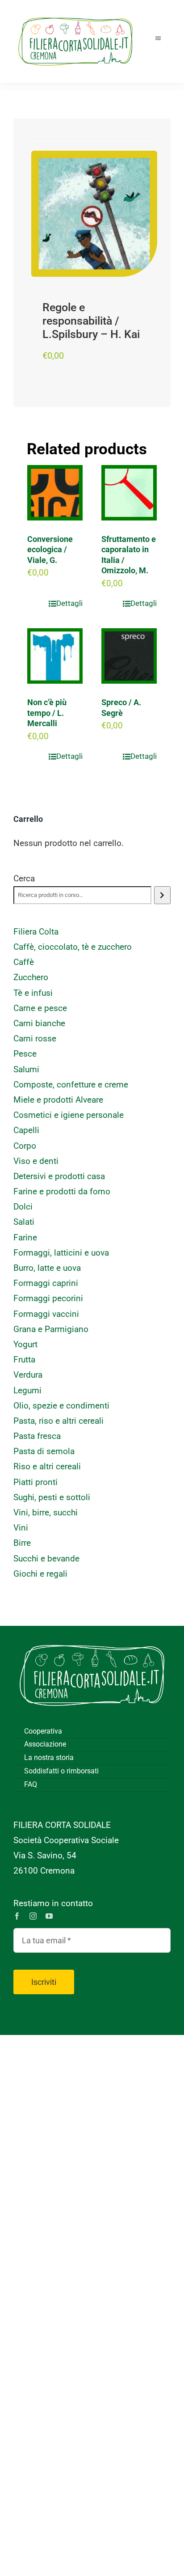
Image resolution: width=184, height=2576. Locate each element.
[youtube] (49, 1916)
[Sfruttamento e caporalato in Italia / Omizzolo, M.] (129, 493)
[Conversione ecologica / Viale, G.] (55, 493)
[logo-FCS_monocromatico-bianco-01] (92, 1639)
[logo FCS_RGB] (75, 14)
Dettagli (69, 603)
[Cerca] (162, 895)
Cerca (24, 878)
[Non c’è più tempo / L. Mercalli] (55, 656)
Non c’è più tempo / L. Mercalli (47, 713)
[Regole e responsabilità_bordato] (94, 214)
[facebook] (17, 1916)
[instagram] (33, 1916)
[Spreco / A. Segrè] (129, 656)
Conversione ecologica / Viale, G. (50, 550)
